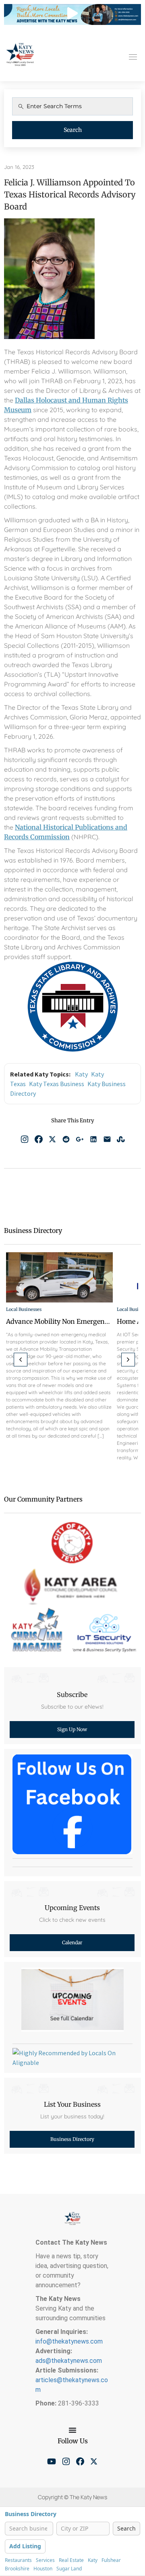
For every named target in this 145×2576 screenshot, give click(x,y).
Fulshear (111, 2560)
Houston (43, 2569)
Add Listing (25, 2546)
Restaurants (18, 2560)
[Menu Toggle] (72, 2430)
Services (45, 2560)
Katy (81, 1074)
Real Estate (71, 2560)
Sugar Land (69, 2569)
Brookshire (17, 2569)
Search (73, 130)
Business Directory (31, 2514)
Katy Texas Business (57, 1084)
